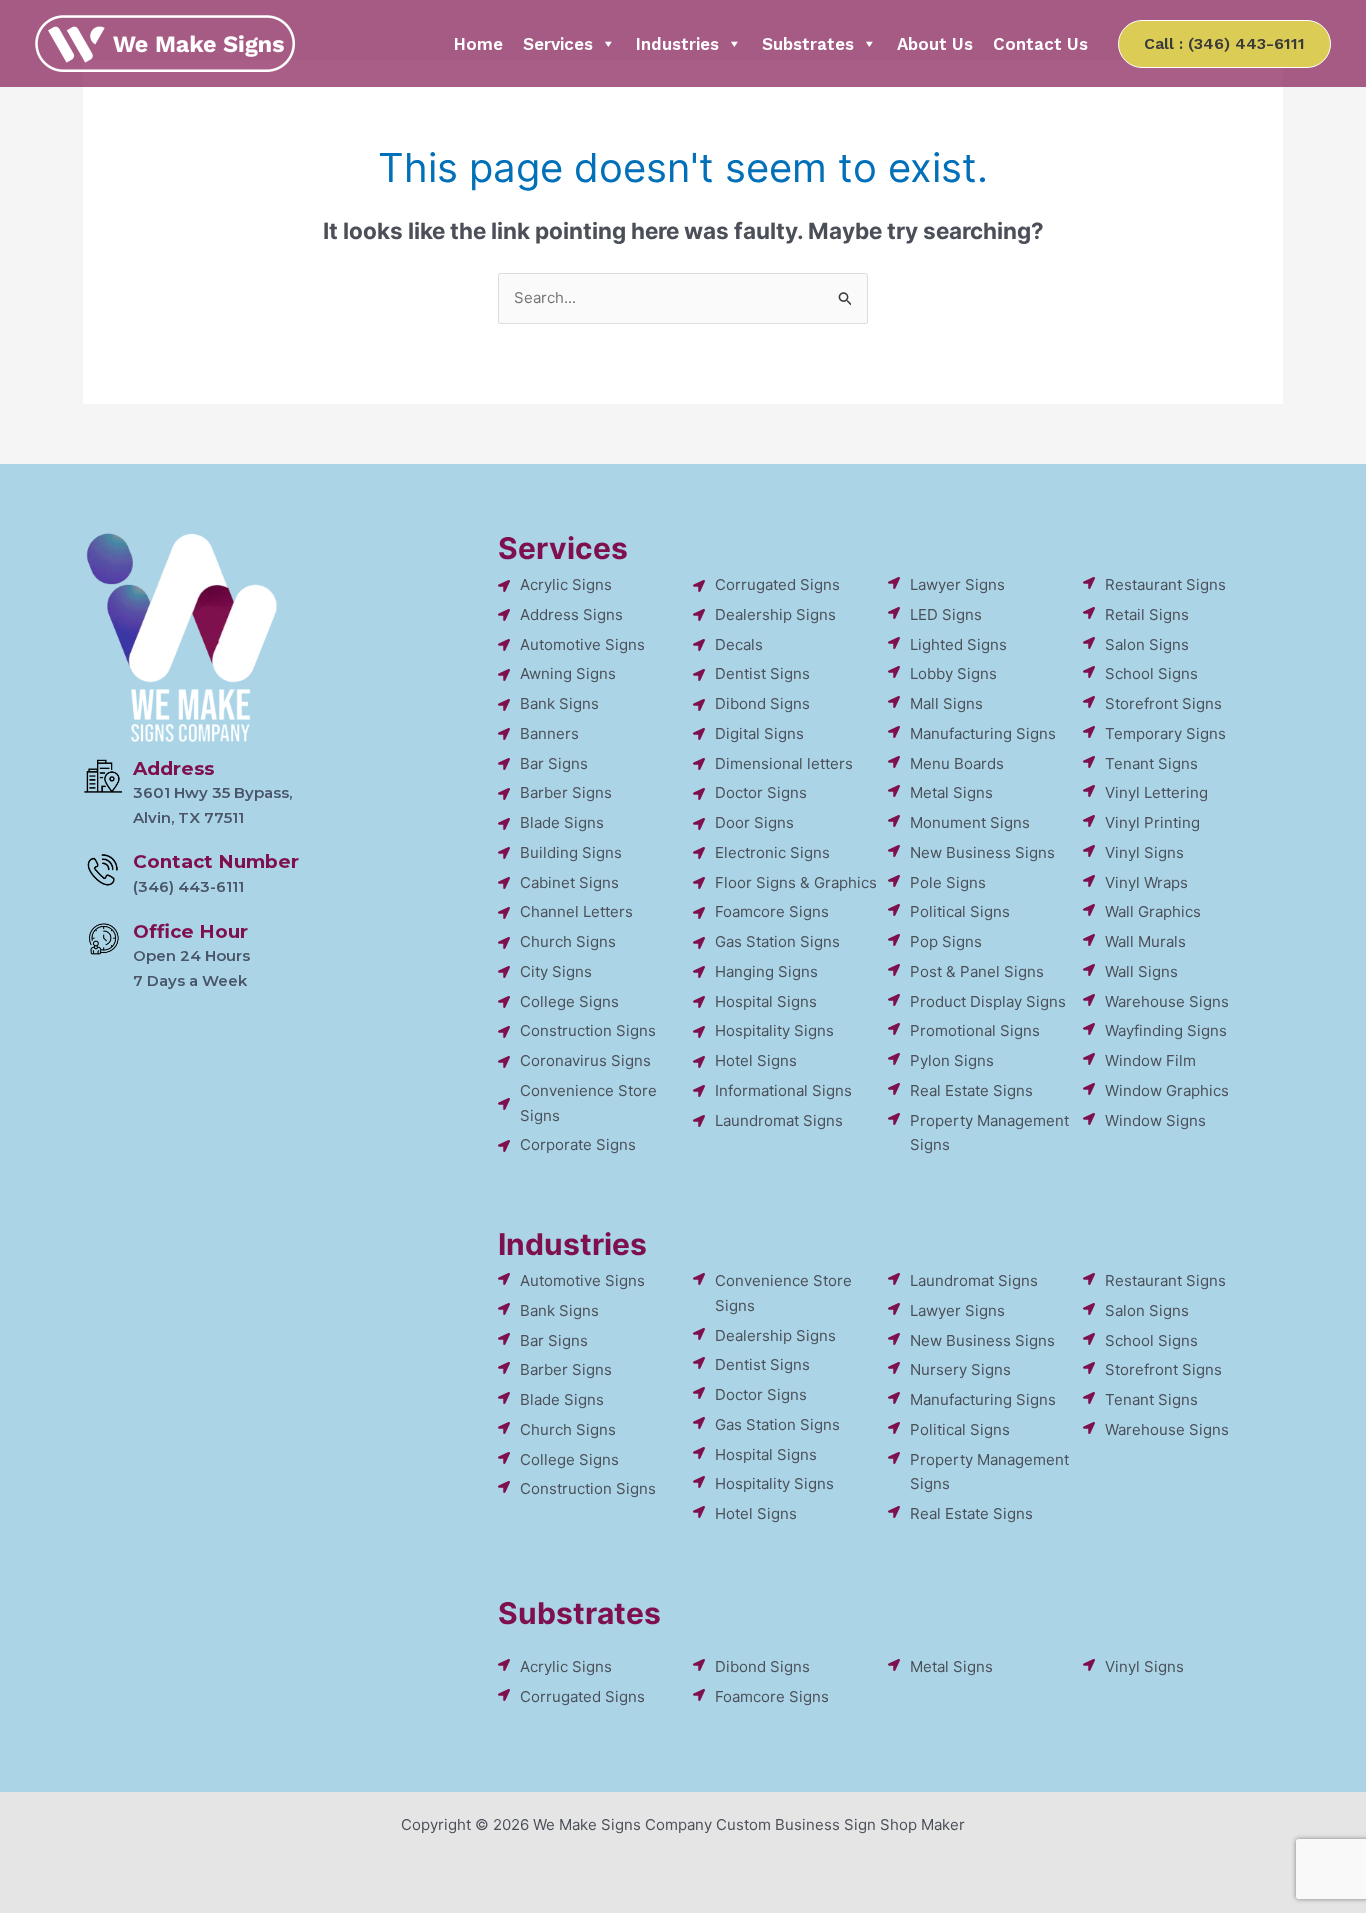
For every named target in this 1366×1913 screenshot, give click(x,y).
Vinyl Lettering (1156, 792)
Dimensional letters (784, 763)
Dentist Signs (762, 673)
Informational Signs (783, 1090)
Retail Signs (1147, 614)
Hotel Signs (756, 1060)
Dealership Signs (775, 614)
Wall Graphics (1153, 911)
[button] (1224, 44)
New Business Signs (982, 852)
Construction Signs (588, 1030)
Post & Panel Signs (977, 971)
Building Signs (571, 852)
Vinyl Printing (1152, 822)
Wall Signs (1141, 971)
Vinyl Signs (1144, 852)
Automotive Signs (582, 644)
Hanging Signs (766, 971)
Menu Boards (957, 763)
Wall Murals (1145, 941)
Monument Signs (970, 822)
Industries (677, 44)
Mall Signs (946, 703)
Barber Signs (566, 792)
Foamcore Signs (772, 911)
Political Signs (960, 911)
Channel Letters (576, 911)
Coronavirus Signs (585, 1060)
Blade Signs (562, 822)
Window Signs (1155, 1120)
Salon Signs (1147, 644)
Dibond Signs (762, 703)
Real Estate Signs (971, 1090)
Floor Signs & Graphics (796, 882)
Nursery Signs (960, 1369)
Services (558, 44)
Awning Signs (568, 673)
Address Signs (571, 614)
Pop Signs (946, 941)
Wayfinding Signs (1166, 1030)
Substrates (808, 44)
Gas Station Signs (777, 941)
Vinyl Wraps (1146, 882)
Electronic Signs (772, 852)
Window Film (1150, 1060)
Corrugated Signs (777, 584)
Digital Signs (759, 733)
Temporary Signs (1165, 733)
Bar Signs (554, 763)
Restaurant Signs (1165, 584)
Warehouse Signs (1167, 1001)
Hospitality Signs (774, 1030)
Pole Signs (948, 882)
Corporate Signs (578, 1144)
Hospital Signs (766, 1001)
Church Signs (568, 941)
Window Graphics (1167, 1090)
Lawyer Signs (957, 584)
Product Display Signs (988, 1001)
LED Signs (946, 614)
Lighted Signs (958, 644)
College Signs (569, 1001)
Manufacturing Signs (983, 733)
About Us (935, 44)
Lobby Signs (953, 673)
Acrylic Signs (566, 584)
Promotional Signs (975, 1030)
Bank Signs (559, 703)
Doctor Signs (761, 792)
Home (478, 44)
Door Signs (754, 822)
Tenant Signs (1151, 763)
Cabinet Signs (569, 882)
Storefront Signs (1163, 703)
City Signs (556, 971)
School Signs (1151, 673)
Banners (549, 733)
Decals (739, 644)
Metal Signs (951, 792)
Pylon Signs (952, 1060)
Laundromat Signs (779, 1120)
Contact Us (1040, 44)
